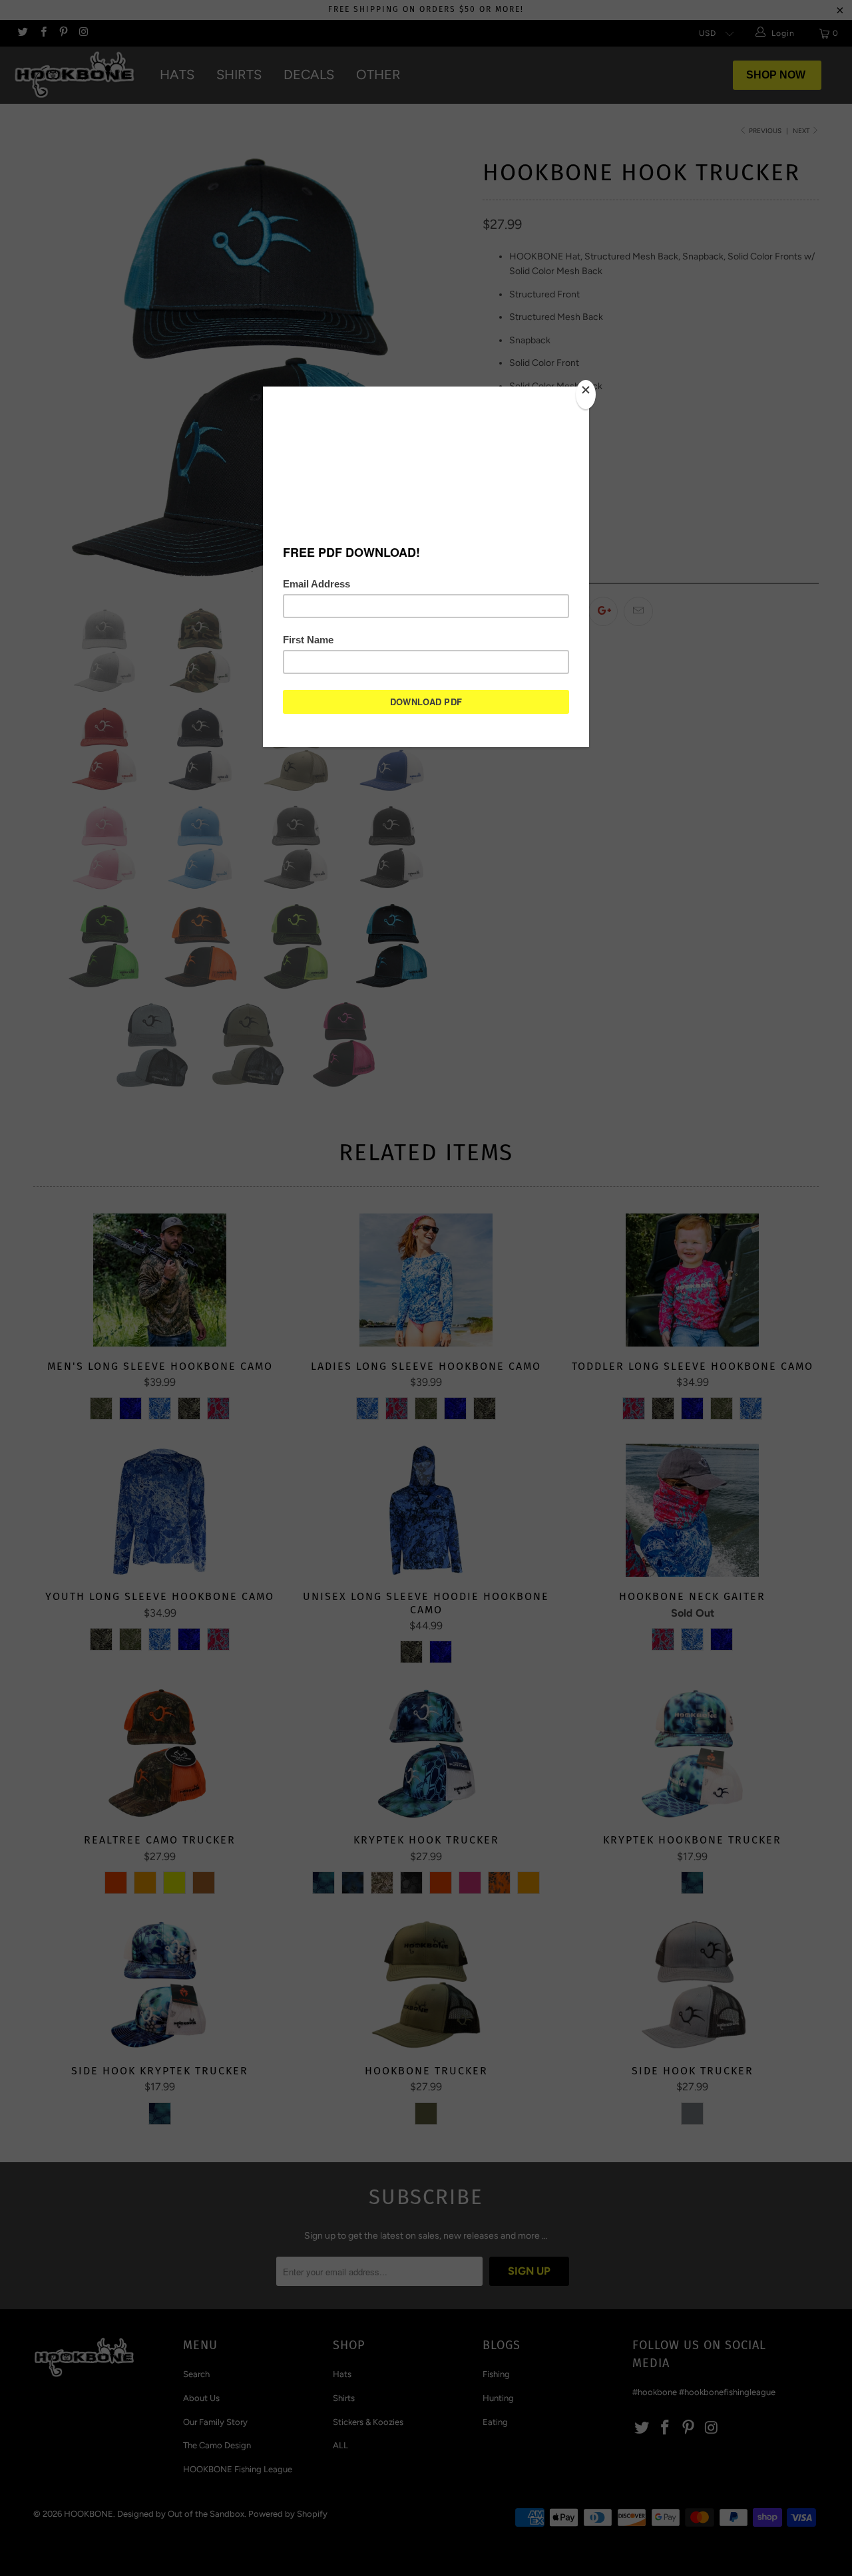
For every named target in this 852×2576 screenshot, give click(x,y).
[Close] (586, 395)
